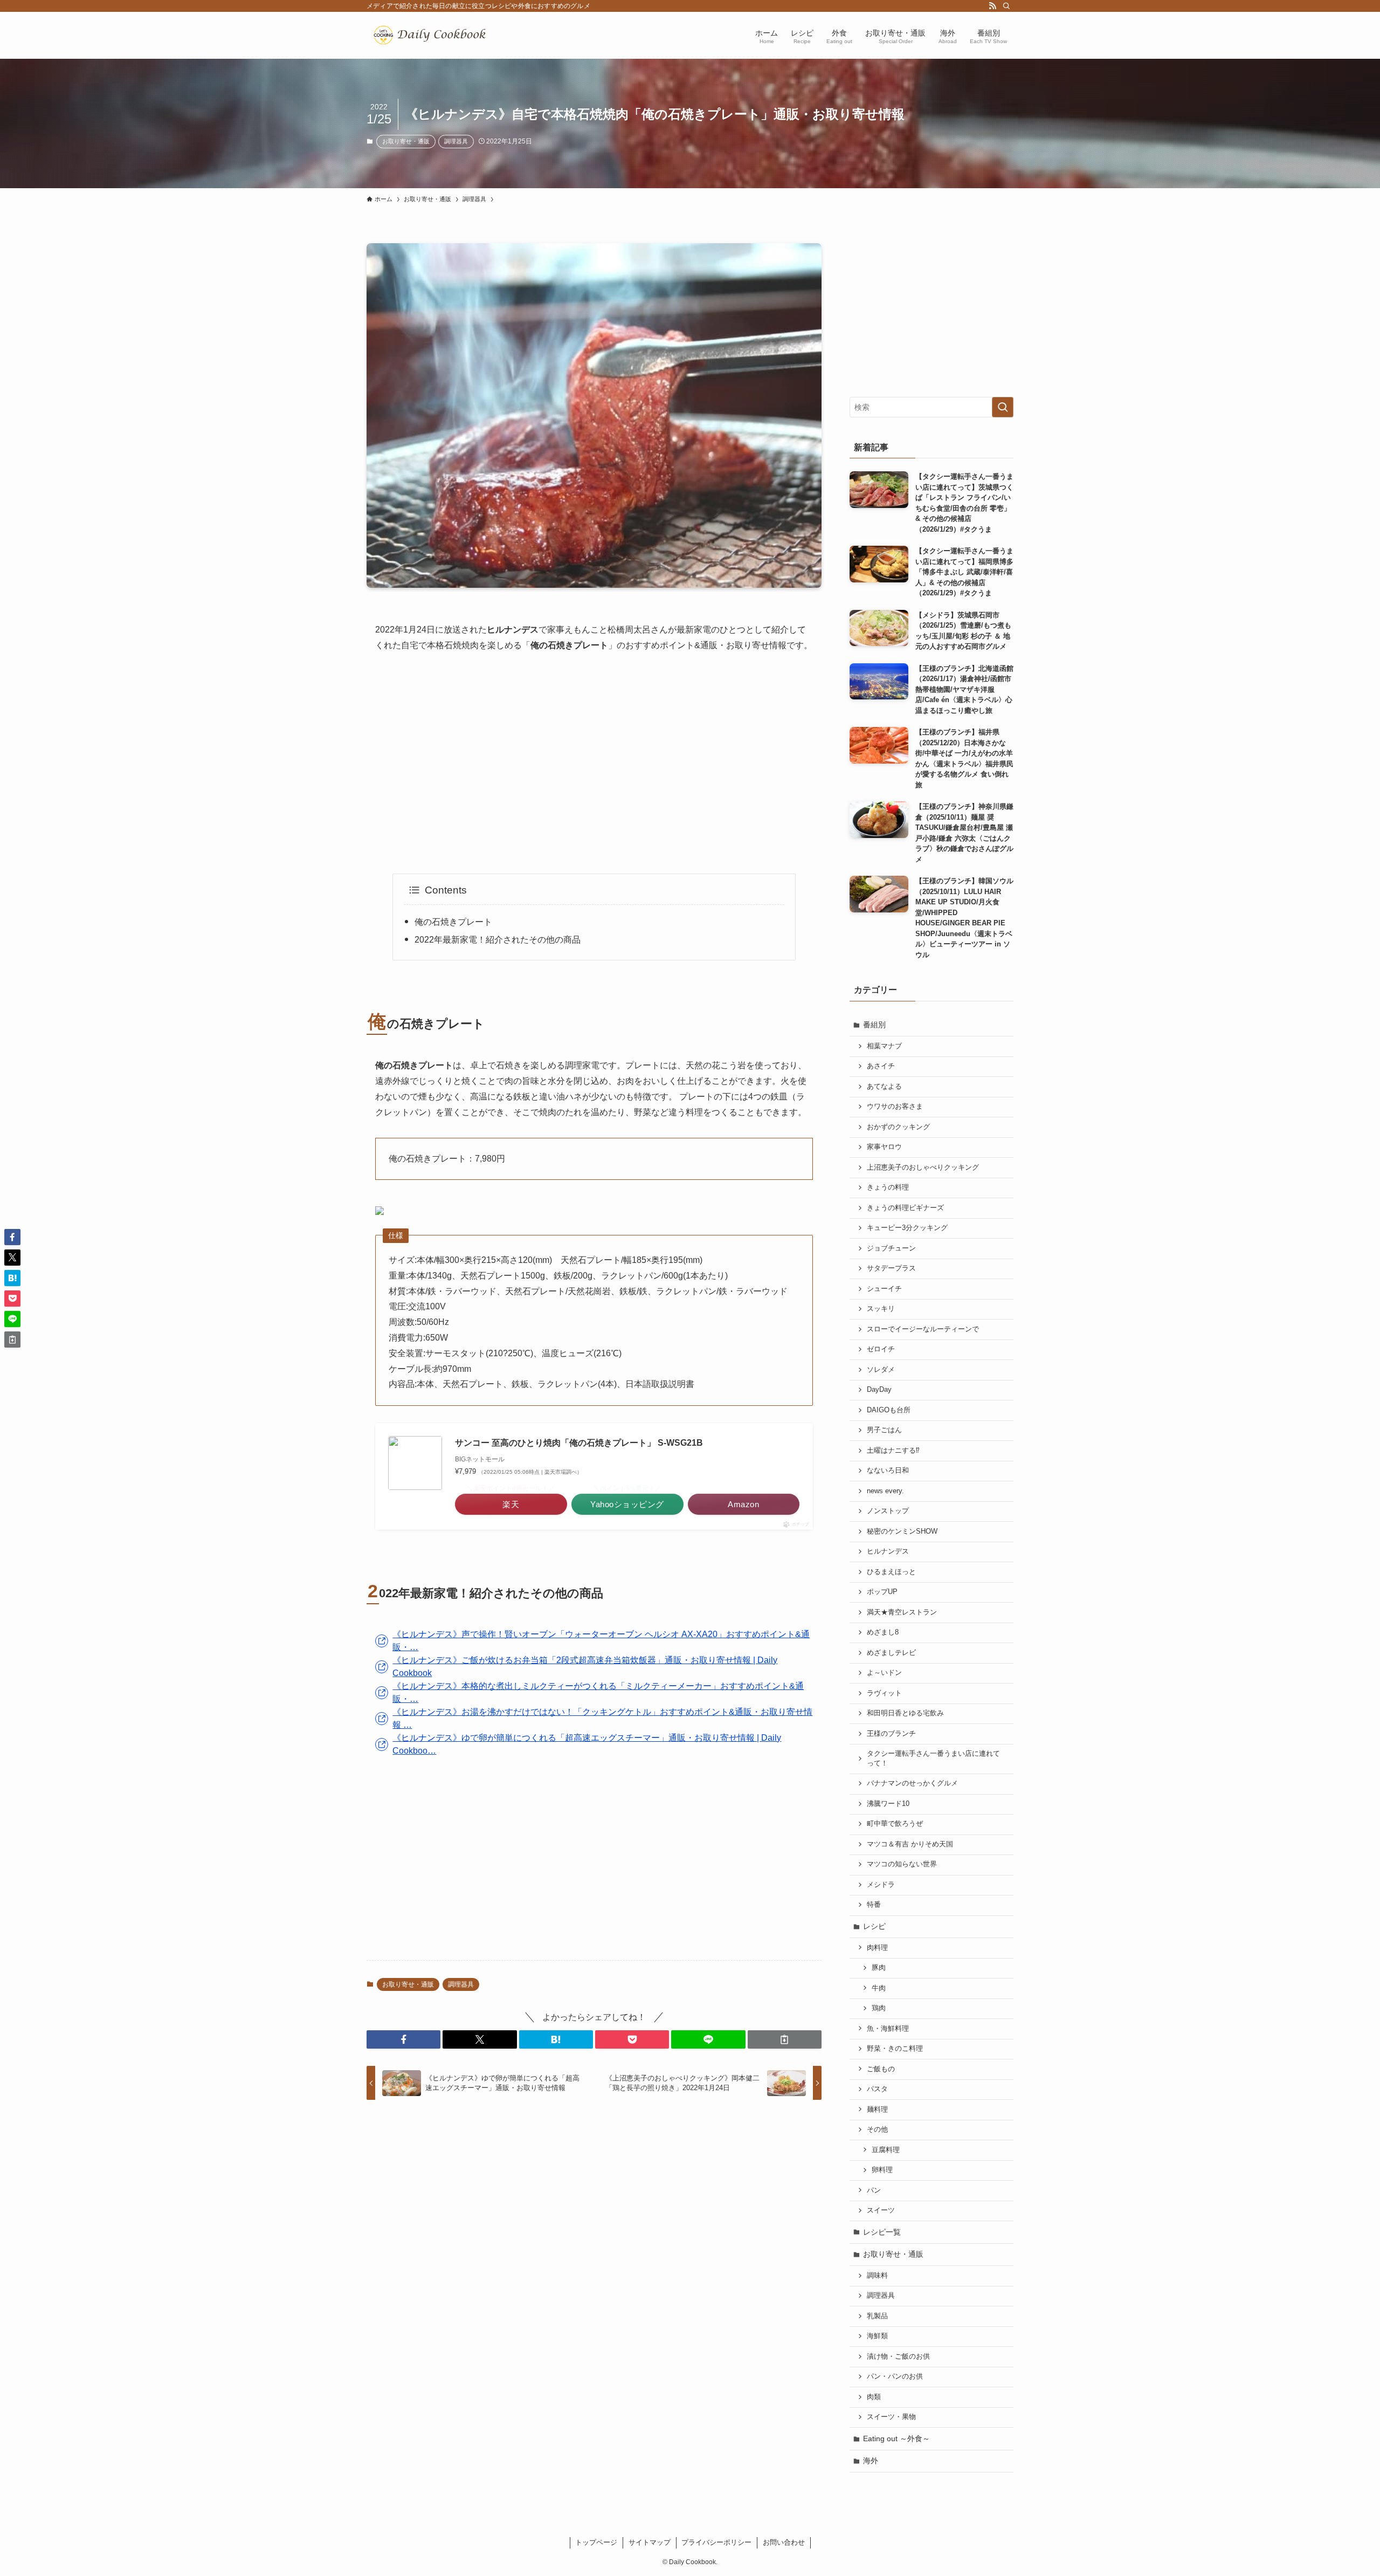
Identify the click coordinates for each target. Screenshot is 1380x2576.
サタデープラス (891, 1268)
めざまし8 (883, 1632)
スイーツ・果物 (891, 2417)
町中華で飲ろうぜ (895, 1824)
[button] (403, 2039)
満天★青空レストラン (902, 1612)
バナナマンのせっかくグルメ (912, 1783)
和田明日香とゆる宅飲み (905, 1713)
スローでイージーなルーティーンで (923, 1329)
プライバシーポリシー (716, 2542)
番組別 (874, 1025)
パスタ (877, 2089)
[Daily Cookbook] (432, 35)
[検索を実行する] (1003, 407)
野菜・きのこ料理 (895, 2049)
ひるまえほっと (891, 1572)
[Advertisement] (594, 764)
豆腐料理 (886, 2150)
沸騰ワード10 (888, 1804)
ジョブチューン (891, 1248)
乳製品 (877, 2316)
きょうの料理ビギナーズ (905, 1208)
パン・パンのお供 (895, 2376)
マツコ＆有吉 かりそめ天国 (910, 1844)
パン (874, 2190)
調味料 (877, 2276)
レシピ (874, 1926)
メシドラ (881, 1885)
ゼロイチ (881, 1349)
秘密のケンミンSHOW (902, 1531)
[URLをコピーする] (785, 2039)
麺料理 (877, 2110)
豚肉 (879, 1968)
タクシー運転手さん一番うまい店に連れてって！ (933, 1758)
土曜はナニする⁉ (893, 1451)
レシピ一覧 (882, 2232)
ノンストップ (888, 1511)
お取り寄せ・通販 (406, 141)
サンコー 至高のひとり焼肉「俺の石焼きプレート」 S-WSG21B (579, 1443)
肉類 (874, 2397)
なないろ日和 (888, 1471)
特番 (874, 1905)
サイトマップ (650, 2542)
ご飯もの (881, 2069)
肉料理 (877, 1948)
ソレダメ (881, 1370)
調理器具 (456, 141)
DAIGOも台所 (889, 1410)
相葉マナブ (884, 1046)
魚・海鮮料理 (888, 2029)
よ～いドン (884, 1673)
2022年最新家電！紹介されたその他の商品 (498, 940)
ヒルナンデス (888, 1551)
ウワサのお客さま (895, 1107)
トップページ (596, 2542)
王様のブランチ (891, 1734)
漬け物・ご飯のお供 (898, 2357)
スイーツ (881, 2210)
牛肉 (879, 1988)
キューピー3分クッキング (907, 1228)
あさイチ (881, 1066)
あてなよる (884, 1087)
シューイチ (884, 1289)
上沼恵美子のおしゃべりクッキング (923, 1167)
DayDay (879, 1390)
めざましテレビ (891, 1653)
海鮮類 (877, 2336)
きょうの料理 (888, 1187)
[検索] (1006, 6)
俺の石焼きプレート (453, 922)
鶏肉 (879, 2008)
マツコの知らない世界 (902, 1864)
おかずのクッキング (898, 1127)
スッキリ (881, 1309)
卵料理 (882, 2170)
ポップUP (882, 1592)
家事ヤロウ (884, 1147)
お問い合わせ (784, 2542)
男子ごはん (884, 1430)
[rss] (992, 6)
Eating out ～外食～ (896, 2438)
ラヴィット (884, 1693)
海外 (871, 2461)
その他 (877, 2130)
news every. (885, 1491)
